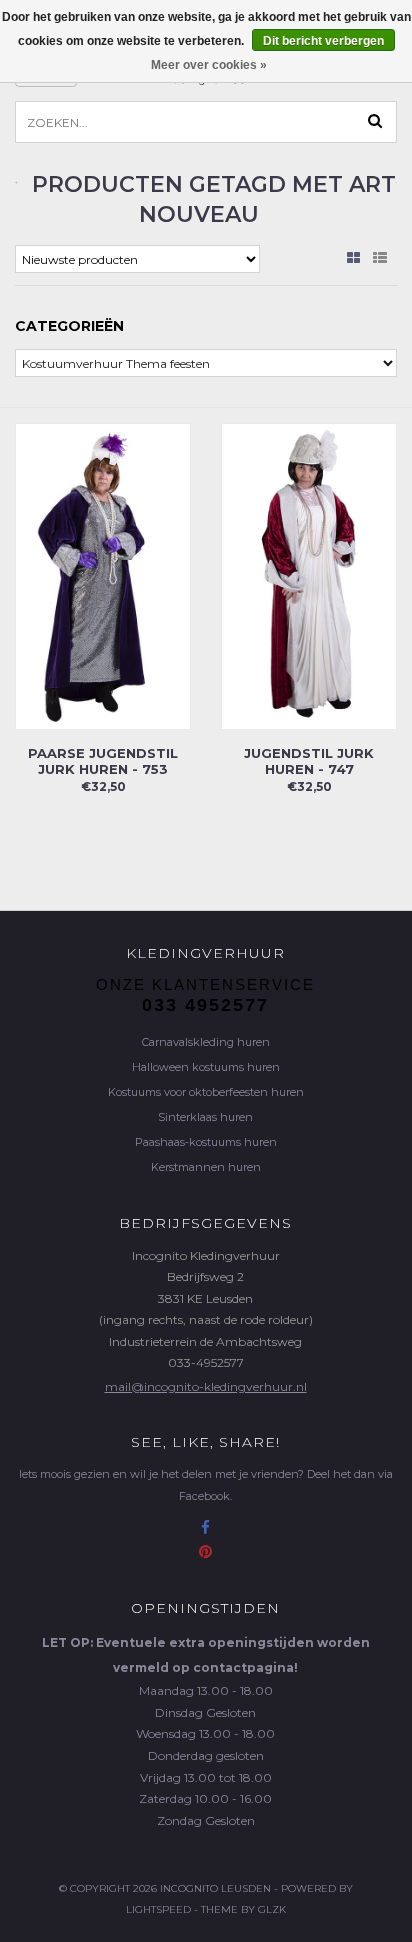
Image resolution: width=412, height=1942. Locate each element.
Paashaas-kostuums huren (206, 1142)
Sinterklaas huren (205, 1117)
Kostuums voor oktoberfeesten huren (206, 1092)
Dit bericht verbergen (323, 41)
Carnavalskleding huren (206, 1042)
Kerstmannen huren (206, 1167)
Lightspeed (158, 1909)
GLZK (272, 1909)
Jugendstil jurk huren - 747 (309, 761)
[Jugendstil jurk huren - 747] (309, 574)
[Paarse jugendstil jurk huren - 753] (103, 574)
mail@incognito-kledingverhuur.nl (206, 1386)
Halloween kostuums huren (206, 1067)
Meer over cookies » (209, 65)
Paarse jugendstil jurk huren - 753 (103, 761)
